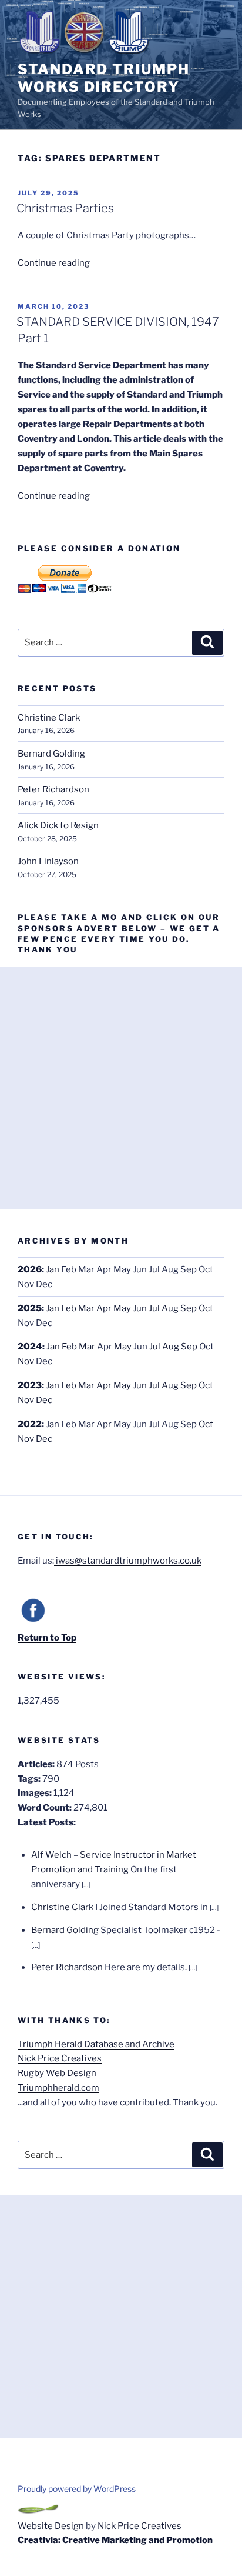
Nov (26, 1361)
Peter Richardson (53, 789)
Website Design (51, 2526)
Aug (170, 1308)
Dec (44, 1400)
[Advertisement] (121, 1088)
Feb (69, 1308)
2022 (30, 1424)
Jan (53, 1269)
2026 (30, 1269)
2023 (30, 1385)
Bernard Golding (51, 754)
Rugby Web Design (57, 2073)
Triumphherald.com (58, 2088)
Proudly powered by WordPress (77, 2489)
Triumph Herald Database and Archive (96, 2044)
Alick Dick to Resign (58, 825)
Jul (154, 1308)
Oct (206, 1308)
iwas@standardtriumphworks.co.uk (128, 1561)
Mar (86, 1308)
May (122, 1308)
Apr (104, 1308)
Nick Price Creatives (60, 2058)
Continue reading (54, 263)
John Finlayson (48, 861)
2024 (30, 1347)
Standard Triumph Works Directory (104, 78)
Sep (189, 1308)
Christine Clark (49, 718)
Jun (140, 1308)
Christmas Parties (65, 208)
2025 (30, 1308)
